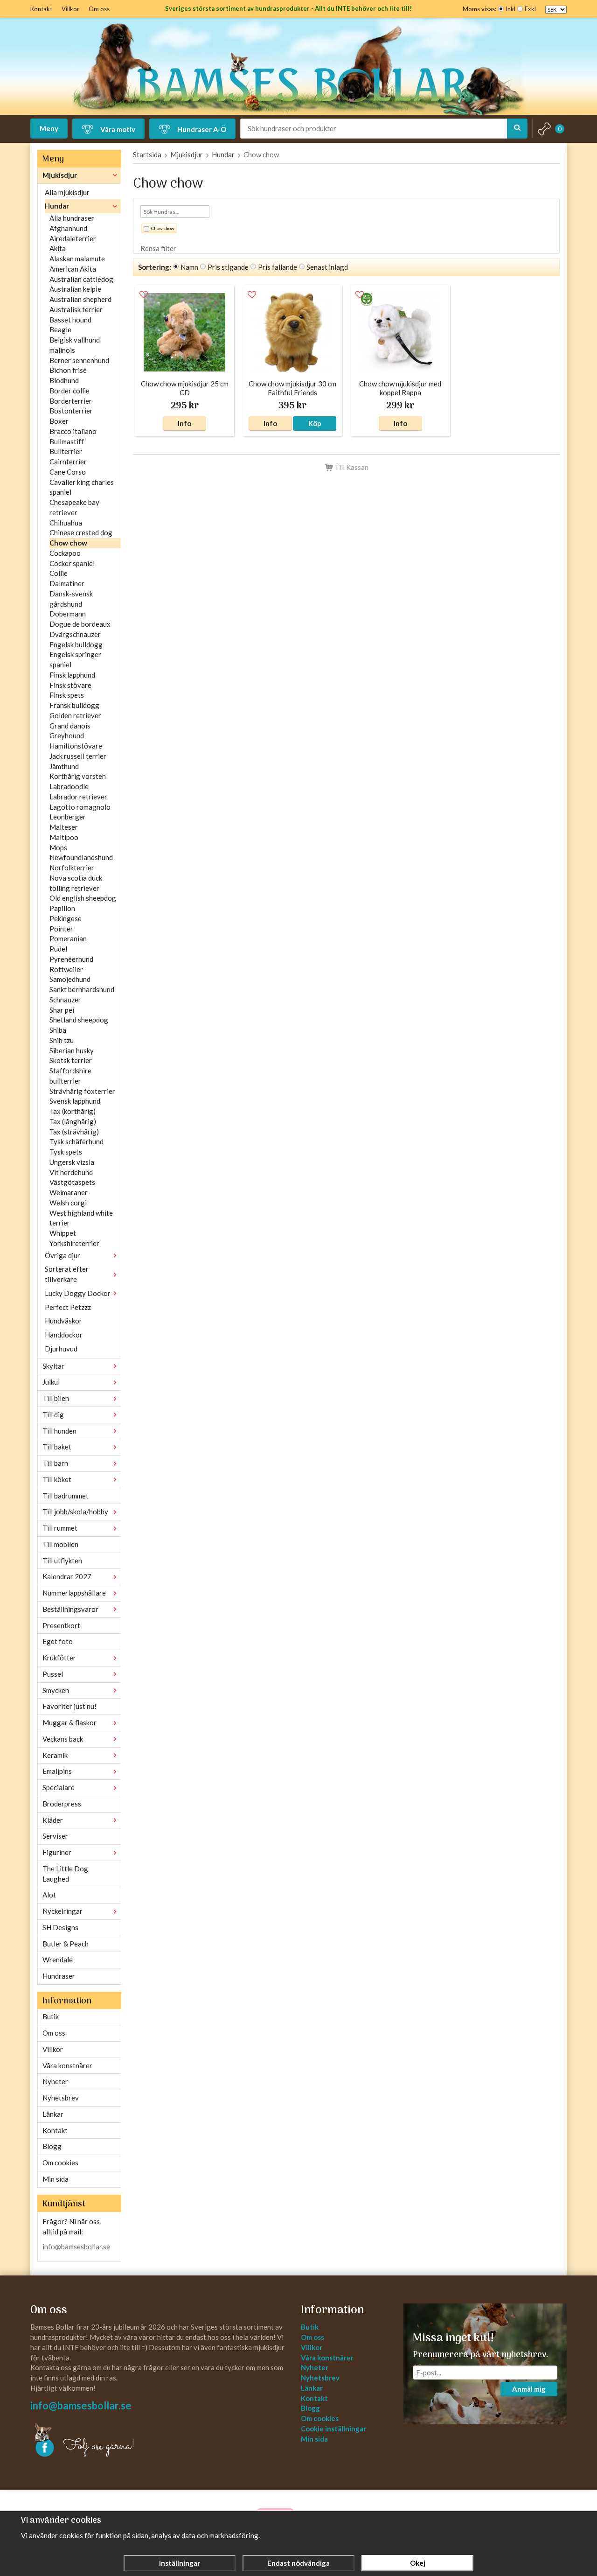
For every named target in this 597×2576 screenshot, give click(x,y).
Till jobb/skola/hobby (75, 1512)
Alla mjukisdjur (67, 192)
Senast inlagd (327, 267)
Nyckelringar (62, 1911)
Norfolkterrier (72, 868)
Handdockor (64, 1335)
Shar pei (62, 1010)
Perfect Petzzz (68, 1307)
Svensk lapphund (75, 1101)
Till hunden (59, 1431)
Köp (315, 423)
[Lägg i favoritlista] (144, 295)
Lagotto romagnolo (80, 807)
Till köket (57, 1479)
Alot (49, 1895)
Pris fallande (278, 267)
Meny (49, 128)
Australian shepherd (80, 299)
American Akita (73, 269)
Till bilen (56, 1398)
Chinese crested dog (81, 532)
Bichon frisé (68, 370)
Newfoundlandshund (81, 857)
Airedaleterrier (73, 238)
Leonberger (68, 817)
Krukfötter (59, 1658)
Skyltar (53, 1366)
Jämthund (64, 766)
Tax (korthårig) (73, 1111)
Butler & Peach (66, 1944)
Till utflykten (62, 1561)
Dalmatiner (67, 583)
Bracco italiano (73, 431)
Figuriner (57, 1852)
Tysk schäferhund (76, 1141)
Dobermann (68, 614)
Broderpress (62, 1804)
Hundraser (59, 1976)
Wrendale (58, 1960)
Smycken (56, 1690)
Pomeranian (68, 938)
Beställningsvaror (70, 1609)
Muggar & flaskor (69, 1722)
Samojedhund (70, 979)
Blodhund (64, 380)
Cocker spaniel (72, 563)
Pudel (58, 949)
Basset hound (70, 320)
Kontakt (41, 9)
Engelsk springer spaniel (75, 659)
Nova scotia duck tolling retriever (76, 883)
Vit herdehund (71, 1172)
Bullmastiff (67, 441)
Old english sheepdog (83, 898)
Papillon (62, 908)
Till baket (57, 1447)
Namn (189, 267)
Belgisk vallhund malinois (75, 345)
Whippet (63, 1233)
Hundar (57, 206)
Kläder (53, 1820)
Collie (59, 573)
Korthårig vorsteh (78, 776)
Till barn (55, 1463)
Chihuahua (66, 523)
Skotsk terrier (71, 1060)
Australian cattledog (81, 279)
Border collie (69, 391)
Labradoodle (69, 786)
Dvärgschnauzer (75, 634)
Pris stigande (228, 267)
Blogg (52, 2146)
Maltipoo (64, 837)
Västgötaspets (72, 1182)
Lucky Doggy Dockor (78, 1293)
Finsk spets (67, 695)
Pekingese (66, 918)
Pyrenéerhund (71, 959)
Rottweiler (66, 969)
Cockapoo (65, 553)
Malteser (64, 827)
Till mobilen (60, 1544)
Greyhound (67, 735)
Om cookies (60, 2163)
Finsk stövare (70, 685)
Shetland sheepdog (79, 1020)
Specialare (59, 1787)
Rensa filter (158, 248)
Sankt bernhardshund (82, 989)
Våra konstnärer (67, 2065)
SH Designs (60, 1927)
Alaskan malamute (77, 259)
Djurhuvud (61, 1349)
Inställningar (180, 2563)
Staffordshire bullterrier (70, 1076)
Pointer (61, 929)
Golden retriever (75, 715)
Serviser (55, 1836)
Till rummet (60, 1528)
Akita (58, 248)
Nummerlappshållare (74, 1593)
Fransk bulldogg (74, 705)
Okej (418, 2563)
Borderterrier (71, 401)
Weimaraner (69, 1192)
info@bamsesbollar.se (76, 2247)
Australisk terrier (76, 309)
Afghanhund (68, 228)
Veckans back (63, 1739)
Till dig (53, 1414)
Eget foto (58, 1641)
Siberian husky (72, 1050)
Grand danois (70, 726)
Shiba (58, 1030)
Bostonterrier (71, 411)
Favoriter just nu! (69, 1706)
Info (184, 423)
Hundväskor (63, 1321)
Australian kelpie (75, 289)
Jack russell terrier (78, 756)
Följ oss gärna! (99, 2446)
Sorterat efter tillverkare (67, 1274)
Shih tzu (62, 1040)
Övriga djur (62, 1255)
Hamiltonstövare (76, 746)
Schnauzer (65, 1000)
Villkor (70, 9)
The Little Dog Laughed (65, 1874)
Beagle (60, 329)
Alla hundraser (72, 218)
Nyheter (55, 2081)
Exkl (530, 9)
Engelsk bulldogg (76, 644)
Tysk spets (66, 1152)
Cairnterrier (68, 462)
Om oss (99, 9)
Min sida (56, 2179)
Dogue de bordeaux (80, 624)
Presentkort (61, 1625)
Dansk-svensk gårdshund (71, 599)
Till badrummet (66, 1496)
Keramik (55, 1755)
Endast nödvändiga (298, 2563)
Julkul (51, 1382)
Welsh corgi (68, 1203)
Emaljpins (57, 1771)
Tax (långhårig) (73, 1121)
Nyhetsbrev (61, 2098)
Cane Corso (68, 472)
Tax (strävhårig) (74, 1132)
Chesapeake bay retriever (74, 507)
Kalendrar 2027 (67, 1576)
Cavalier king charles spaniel (82, 487)
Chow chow (68, 543)
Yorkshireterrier (74, 1243)
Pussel (53, 1674)
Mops (58, 847)
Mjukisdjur (60, 175)
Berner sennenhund (79, 360)
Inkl (510, 9)
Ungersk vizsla (72, 1162)
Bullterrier (66, 451)
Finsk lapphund (72, 675)
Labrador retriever (78, 797)
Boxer (59, 421)
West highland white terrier (81, 1218)
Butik (51, 2016)
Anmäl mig (529, 2389)
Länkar (53, 2114)
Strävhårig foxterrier (82, 1091)
